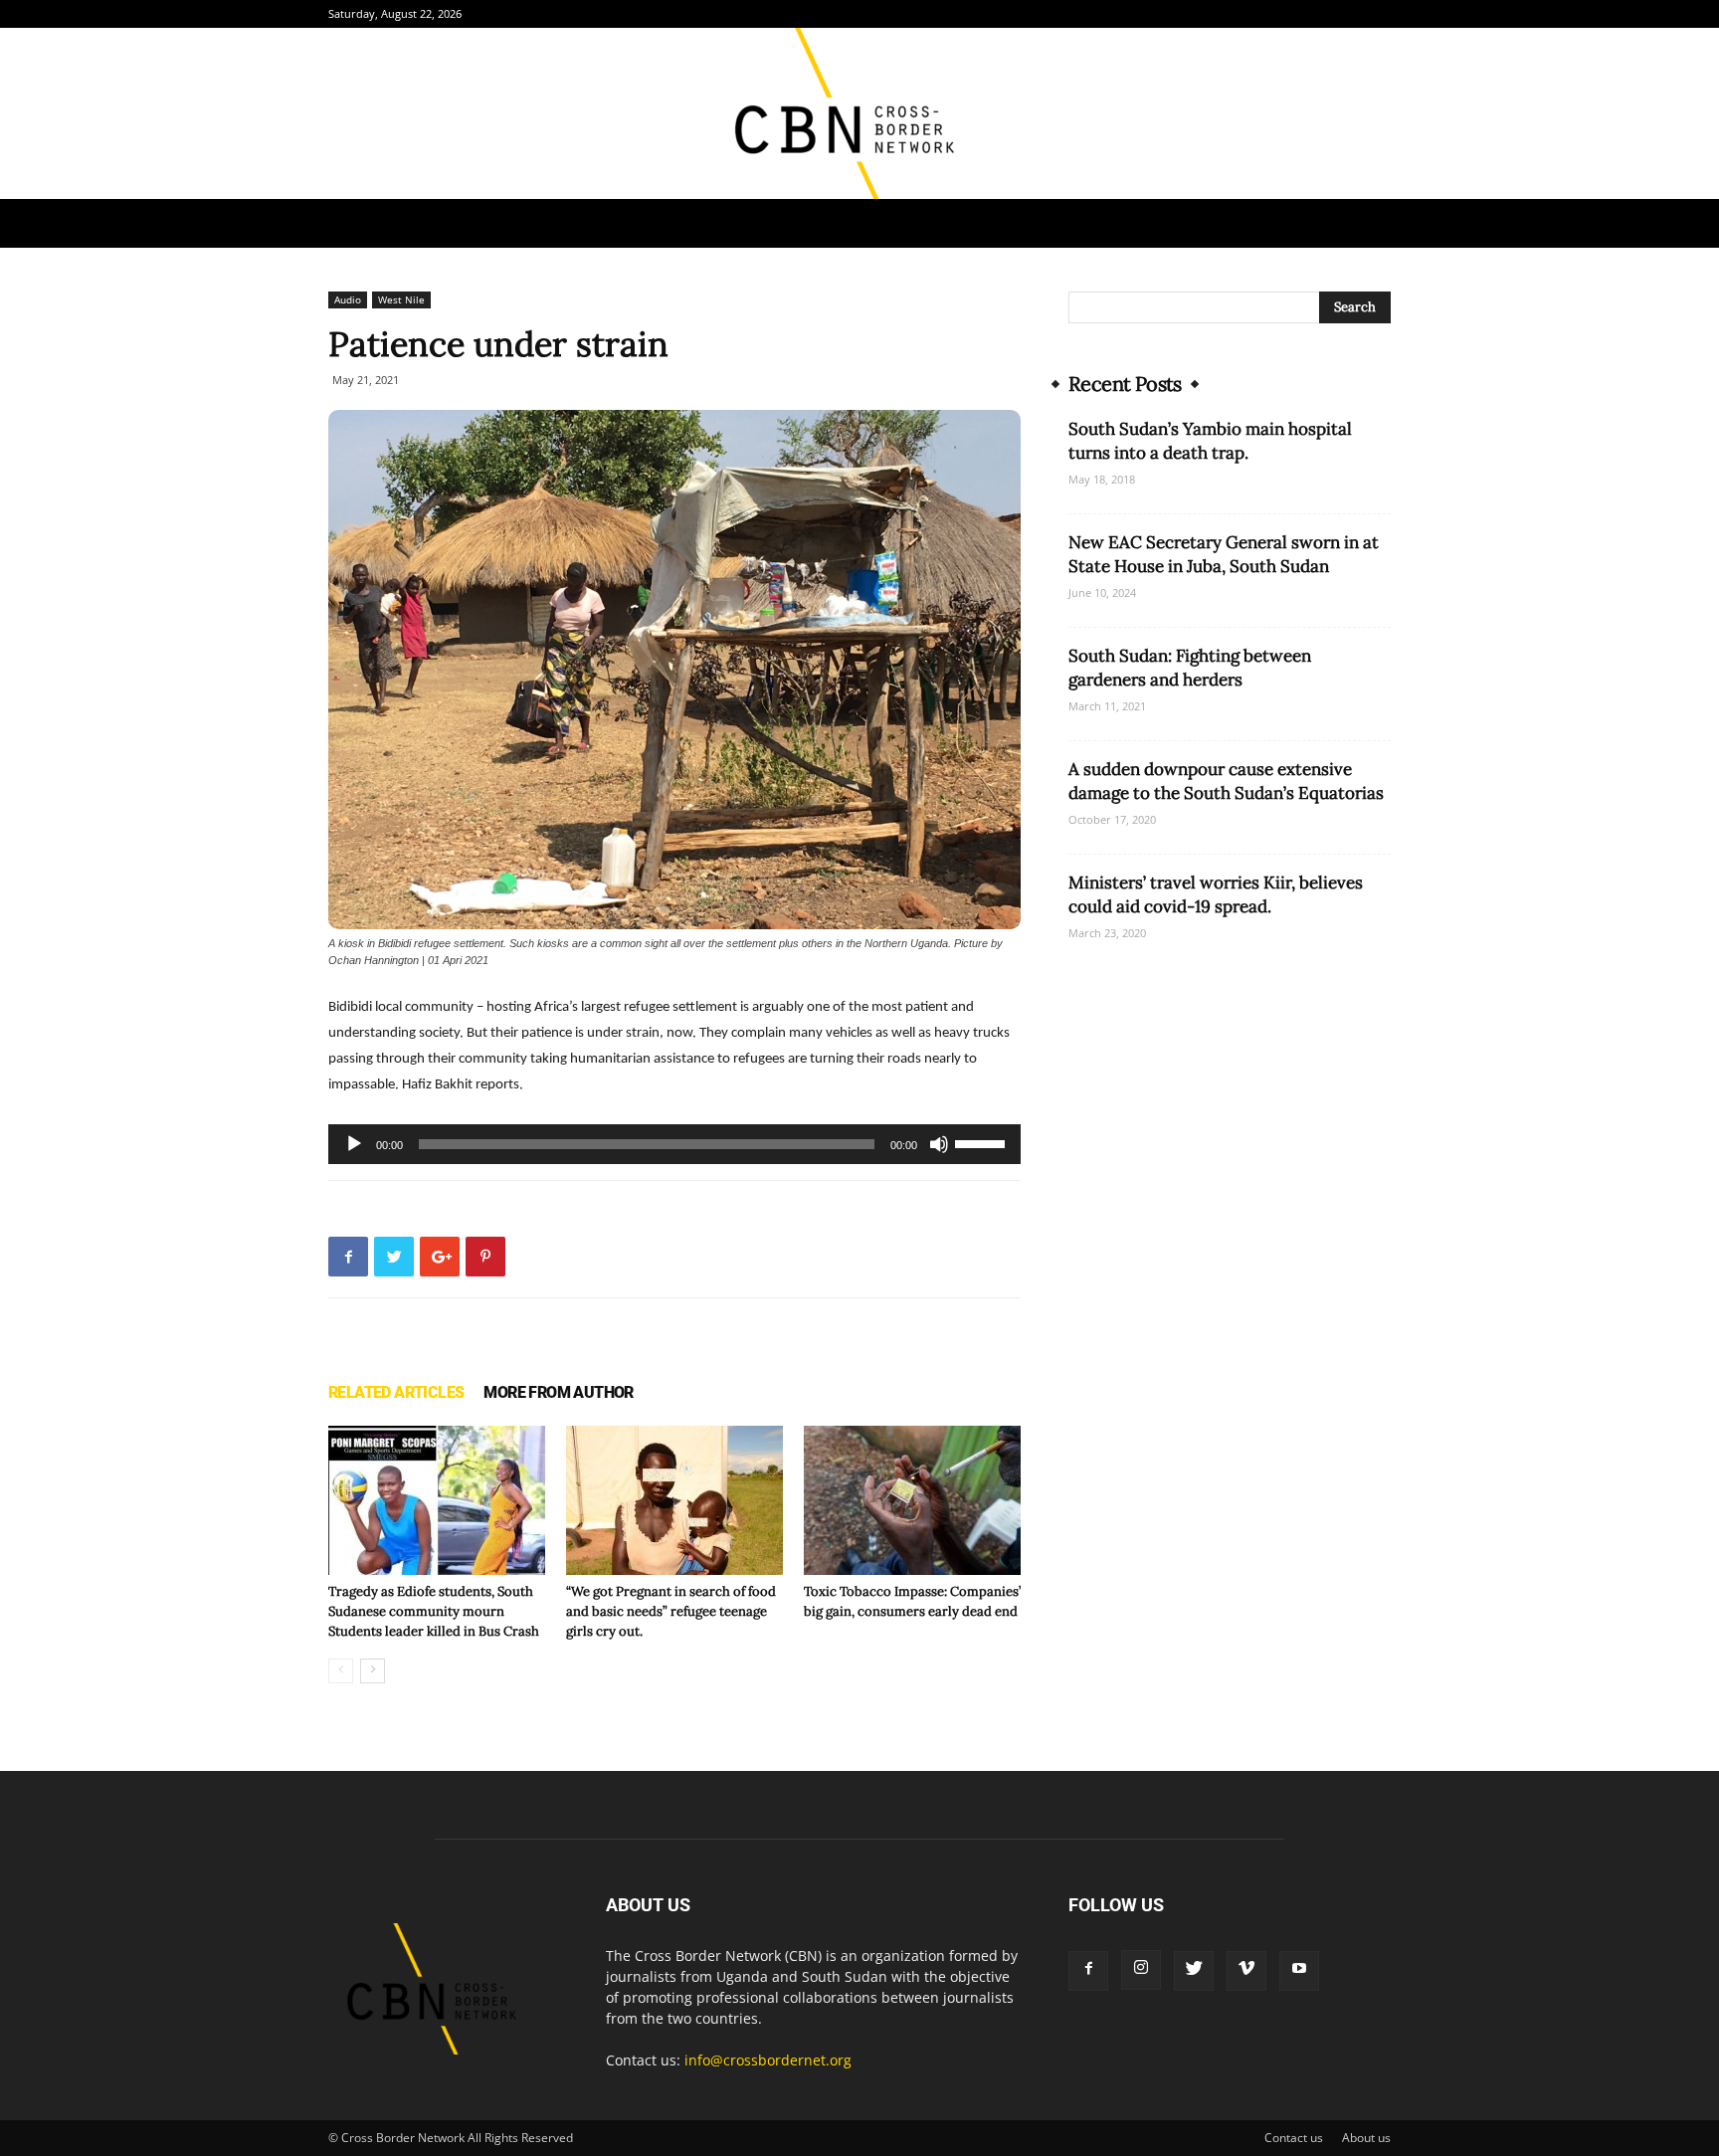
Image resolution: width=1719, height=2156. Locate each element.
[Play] (354, 1144)
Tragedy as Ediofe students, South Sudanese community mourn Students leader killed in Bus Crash (434, 1611)
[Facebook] (1088, 1971)
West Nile (401, 299)
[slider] (983, 1142)
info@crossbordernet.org (768, 2060)
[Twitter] (1194, 1971)
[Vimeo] (1246, 1971)
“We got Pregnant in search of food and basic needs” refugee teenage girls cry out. (671, 1611)
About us (1366, 2138)
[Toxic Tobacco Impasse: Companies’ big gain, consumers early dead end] (912, 1500)
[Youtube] (1299, 1971)
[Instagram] (1141, 1970)
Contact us (1294, 2138)
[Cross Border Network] (859, 113)
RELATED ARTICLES (396, 1392)
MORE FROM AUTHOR (558, 1392)
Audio (348, 299)
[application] (674, 1144)
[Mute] (939, 1144)
